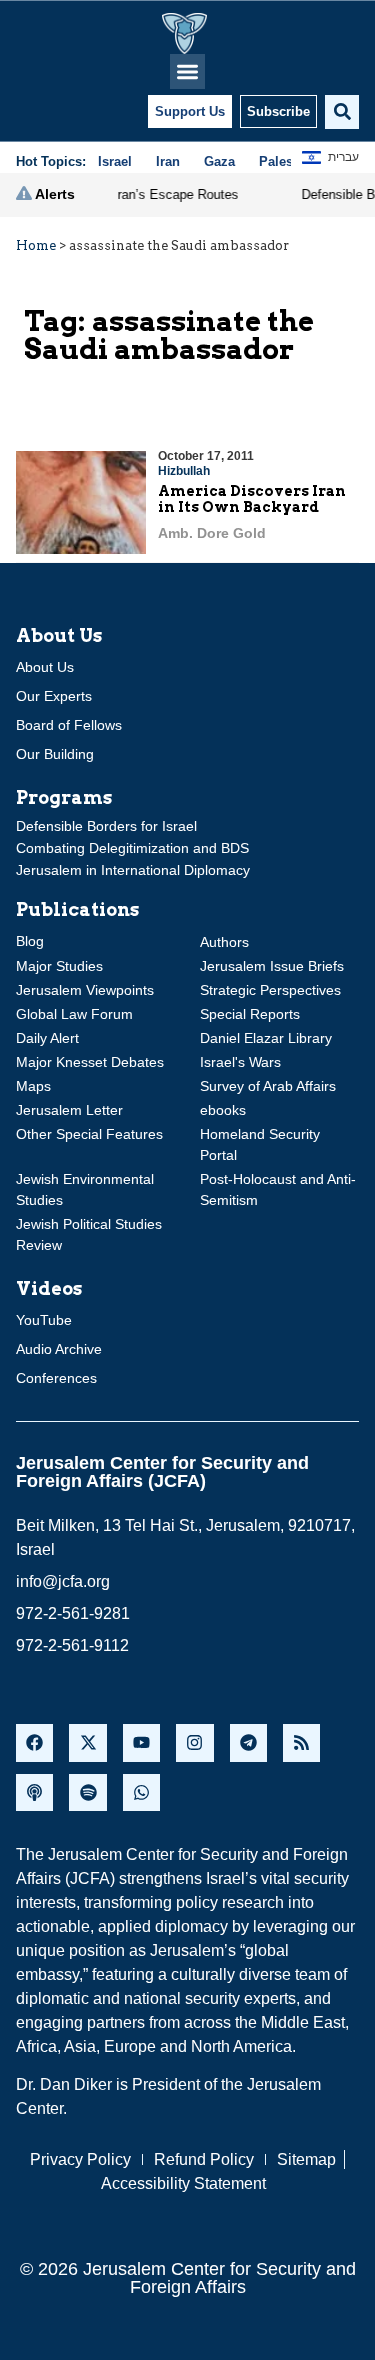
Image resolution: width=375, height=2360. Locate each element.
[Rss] (301, 1742)
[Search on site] (342, 112)
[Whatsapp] (141, 1792)
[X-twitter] (87, 1742)
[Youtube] (141, 1742)
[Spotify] (87, 1792)
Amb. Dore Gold (212, 533)
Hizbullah (184, 471)
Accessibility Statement (183, 2183)
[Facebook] (34, 1742)
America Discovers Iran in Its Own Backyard (252, 499)
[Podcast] (34, 1792)
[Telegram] (248, 1742)
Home (36, 245)
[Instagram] (194, 1742)
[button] (187, 71)
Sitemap (306, 2159)
